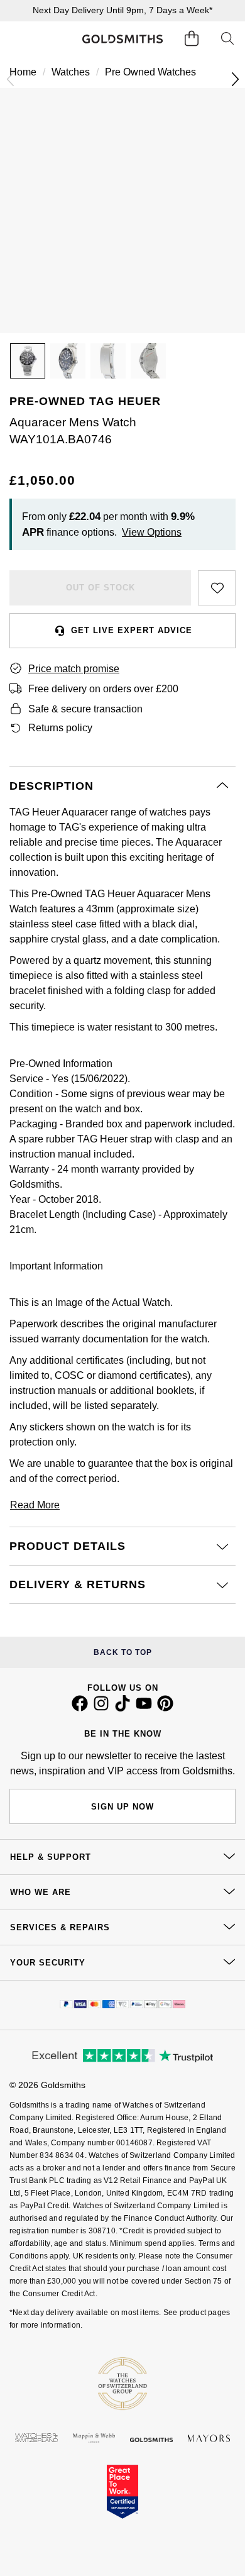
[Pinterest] (165, 1708)
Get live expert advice (132, 630)
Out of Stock (101, 588)
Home (23, 72)
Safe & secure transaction (85, 709)
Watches (71, 72)
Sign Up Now (122, 1807)
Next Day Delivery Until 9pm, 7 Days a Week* (122, 10)
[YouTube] (144, 1708)
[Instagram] (101, 1708)
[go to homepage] (122, 39)
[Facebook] (80, 1708)
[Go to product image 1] (28, 361)
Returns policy (60, 728)
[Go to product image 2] (68, 361)
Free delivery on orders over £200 (103, 689)
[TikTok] (122, 1708)
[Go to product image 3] (108, 361)
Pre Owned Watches (150, 72)
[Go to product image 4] (148, 361)
